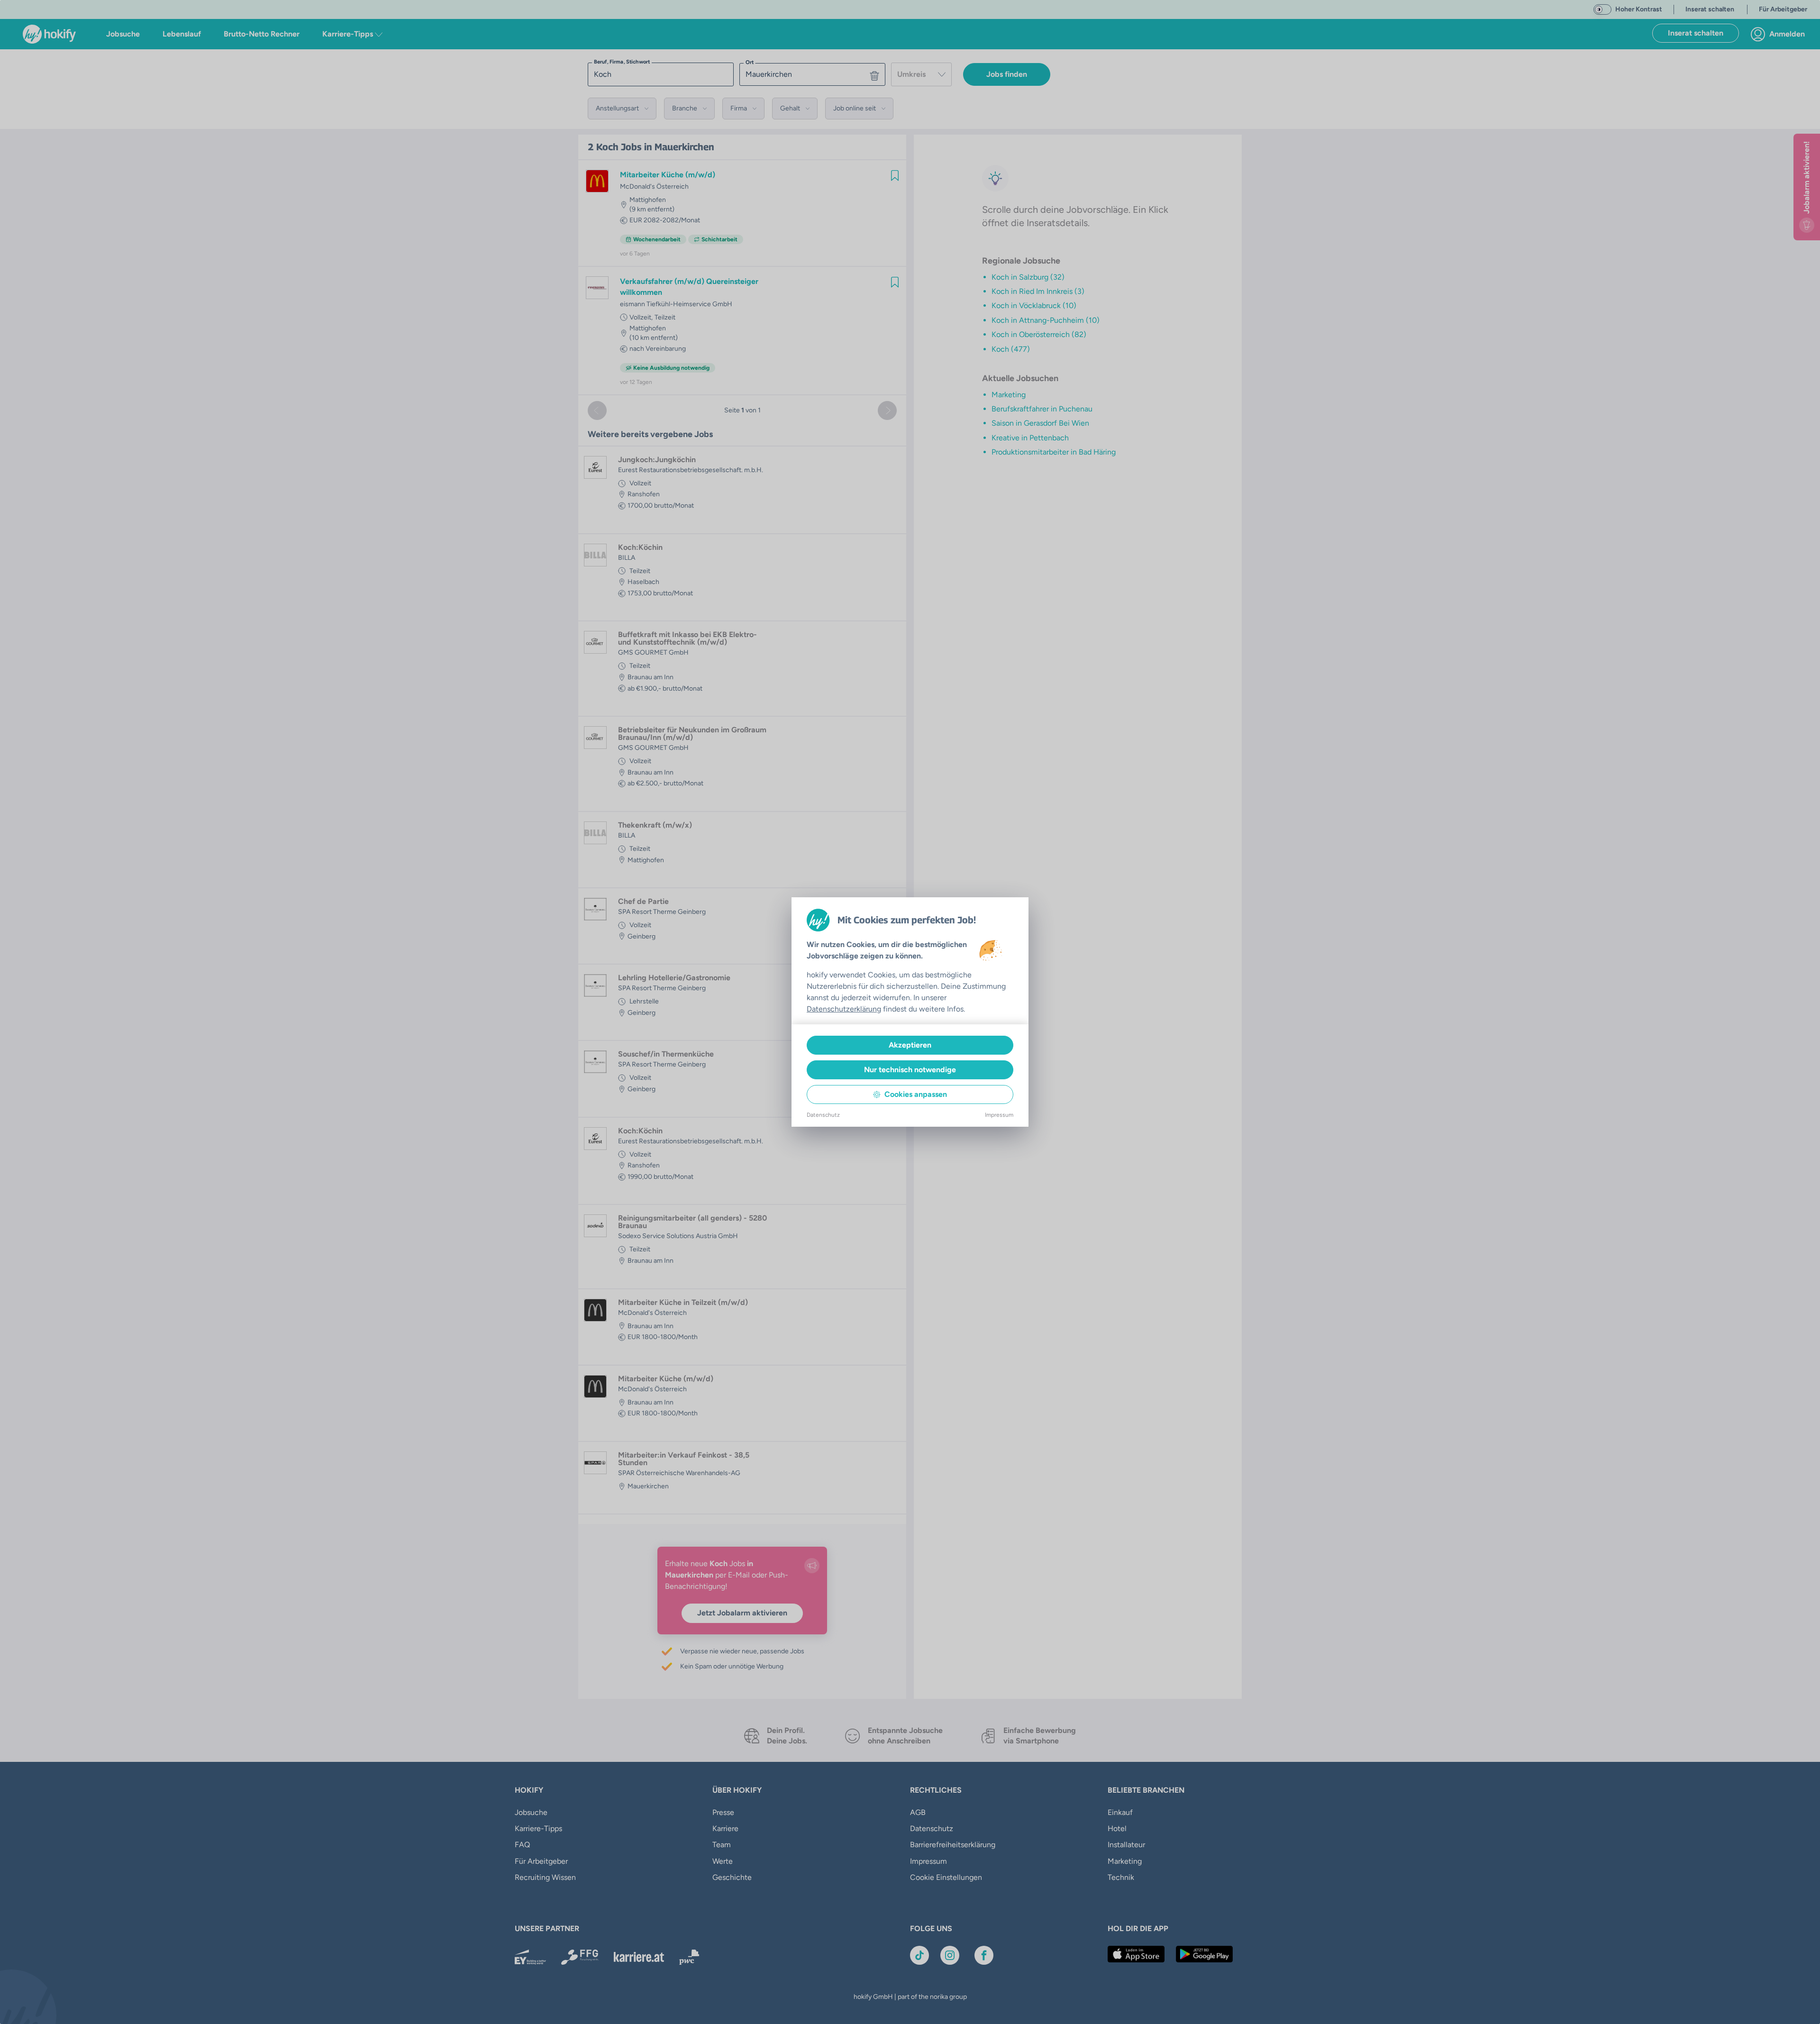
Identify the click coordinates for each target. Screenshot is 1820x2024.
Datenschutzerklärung (844, 1009)
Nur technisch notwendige (910, 1070)
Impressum (999, 1115)
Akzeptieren (910, 1045)
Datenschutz (823, 1115)
